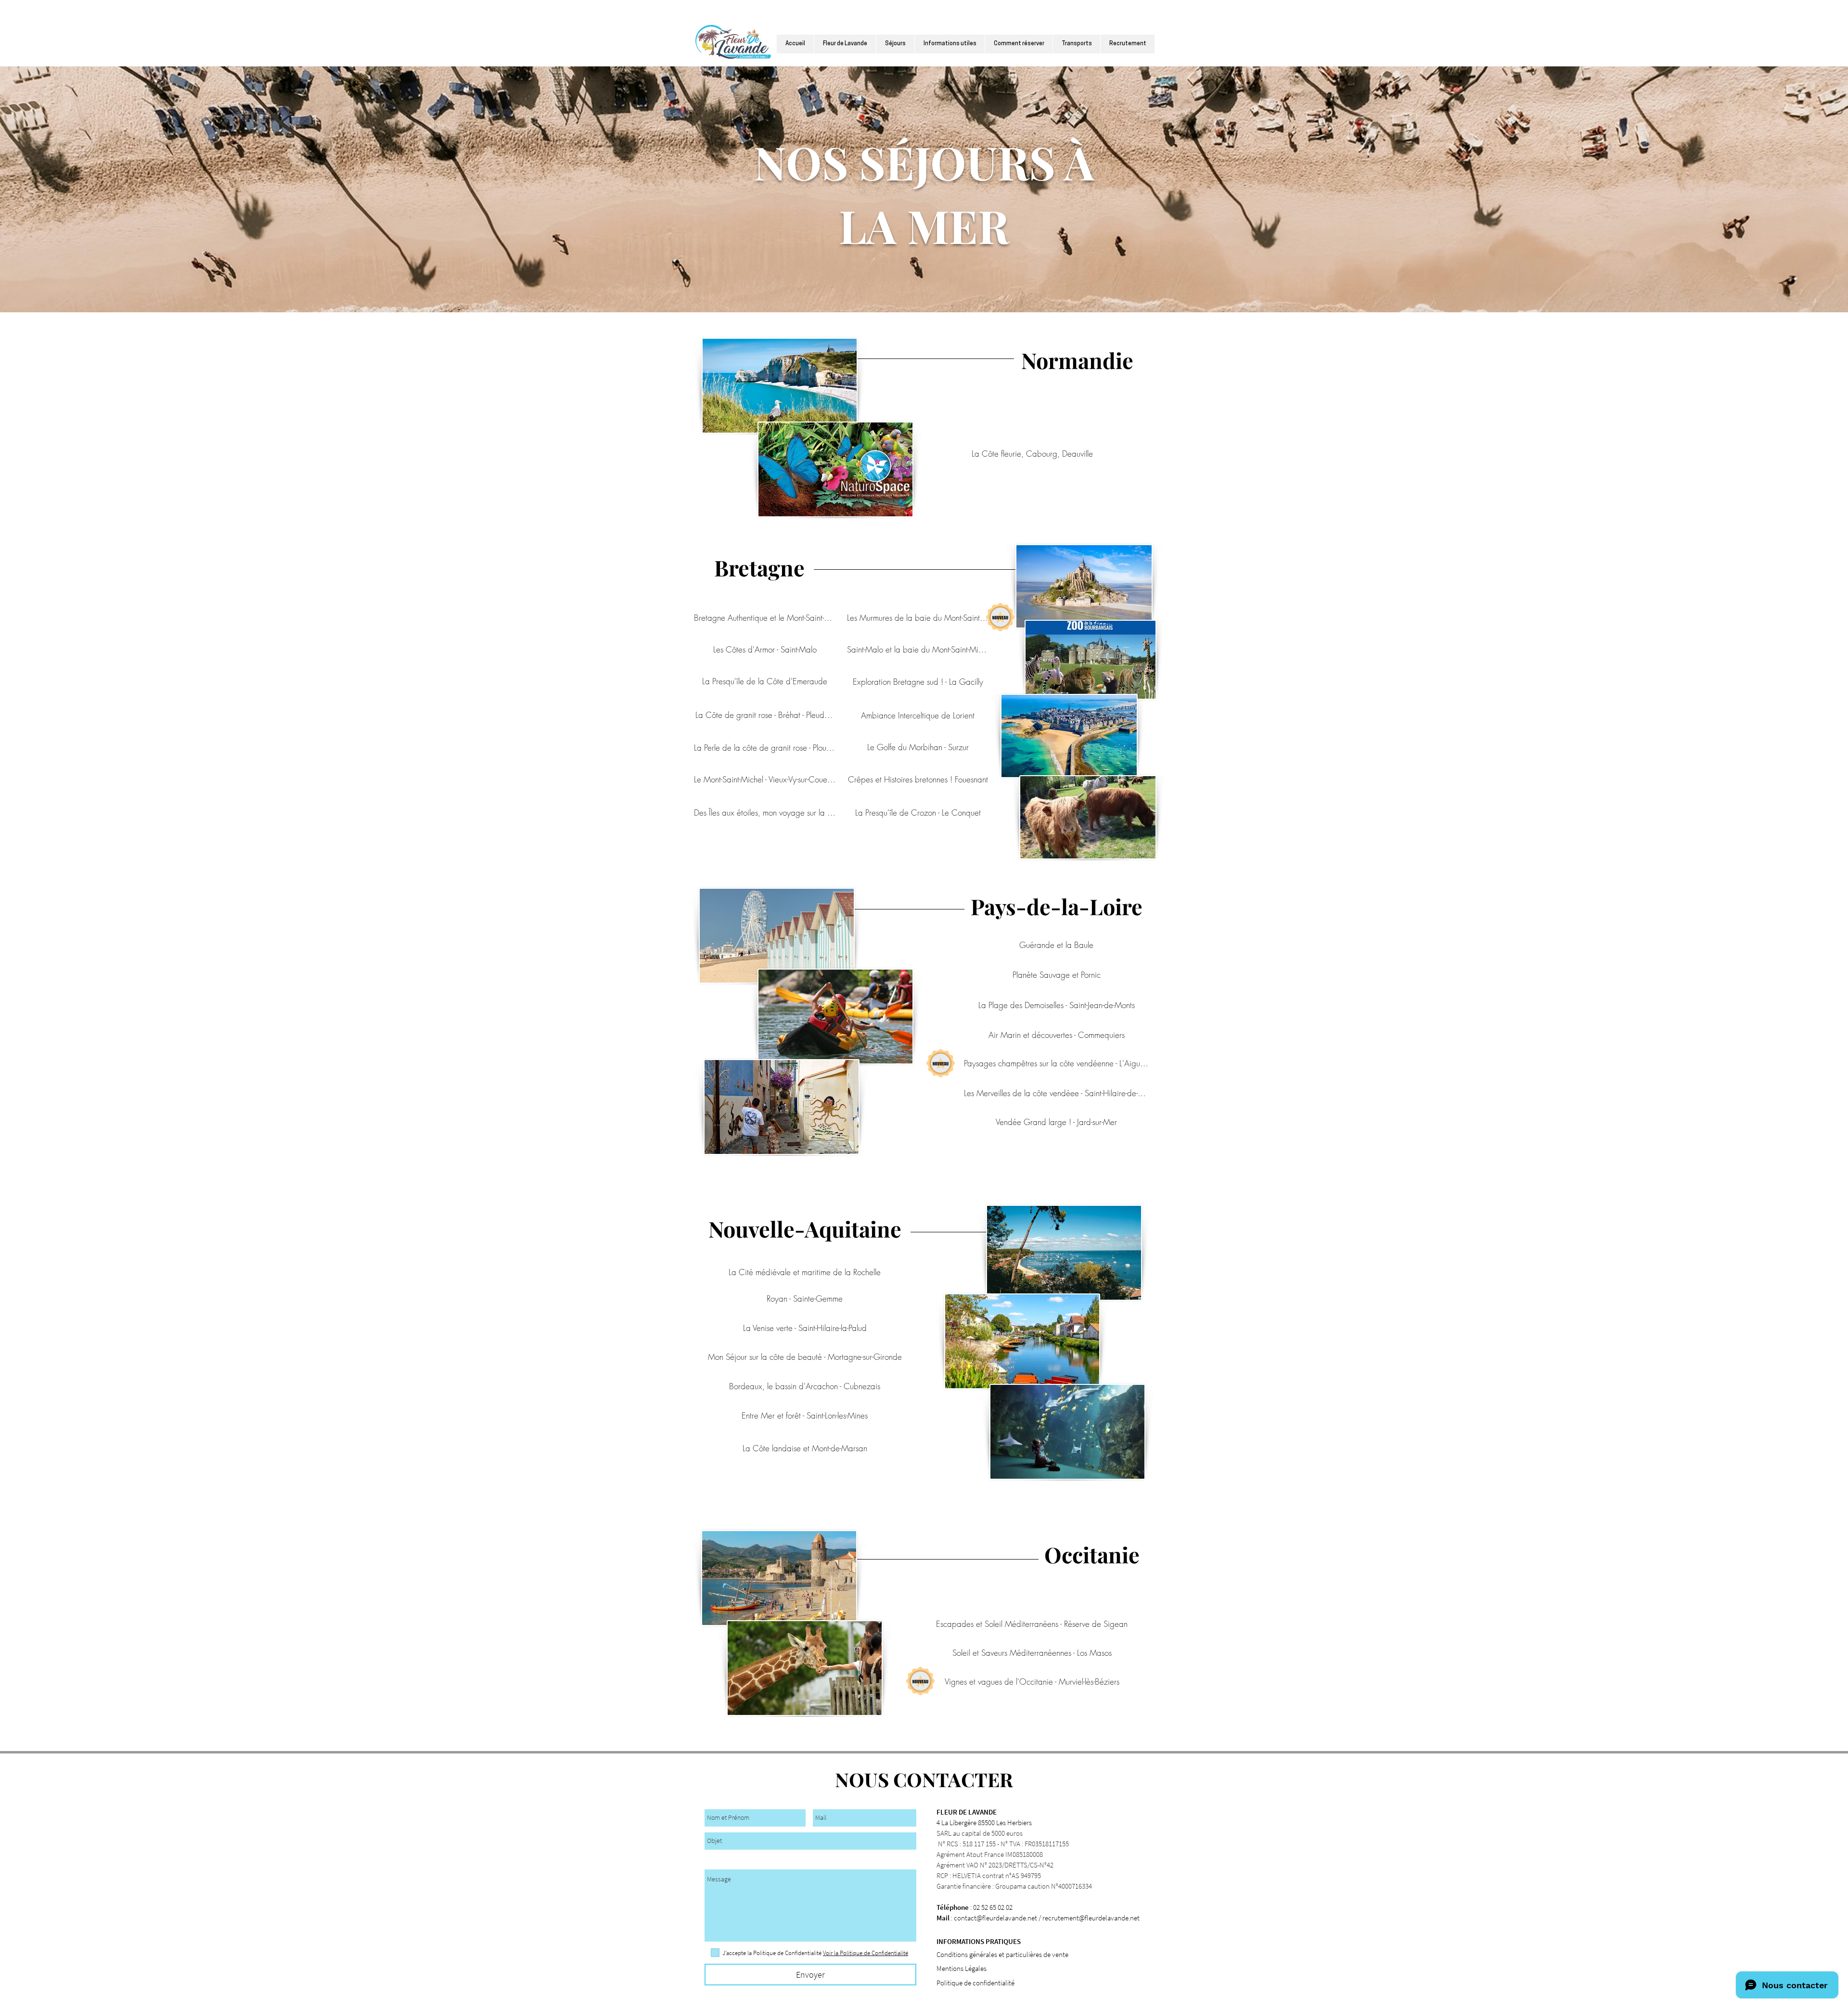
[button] (950, 44)
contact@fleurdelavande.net (995, 1918)
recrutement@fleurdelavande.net (1091, 1918)
